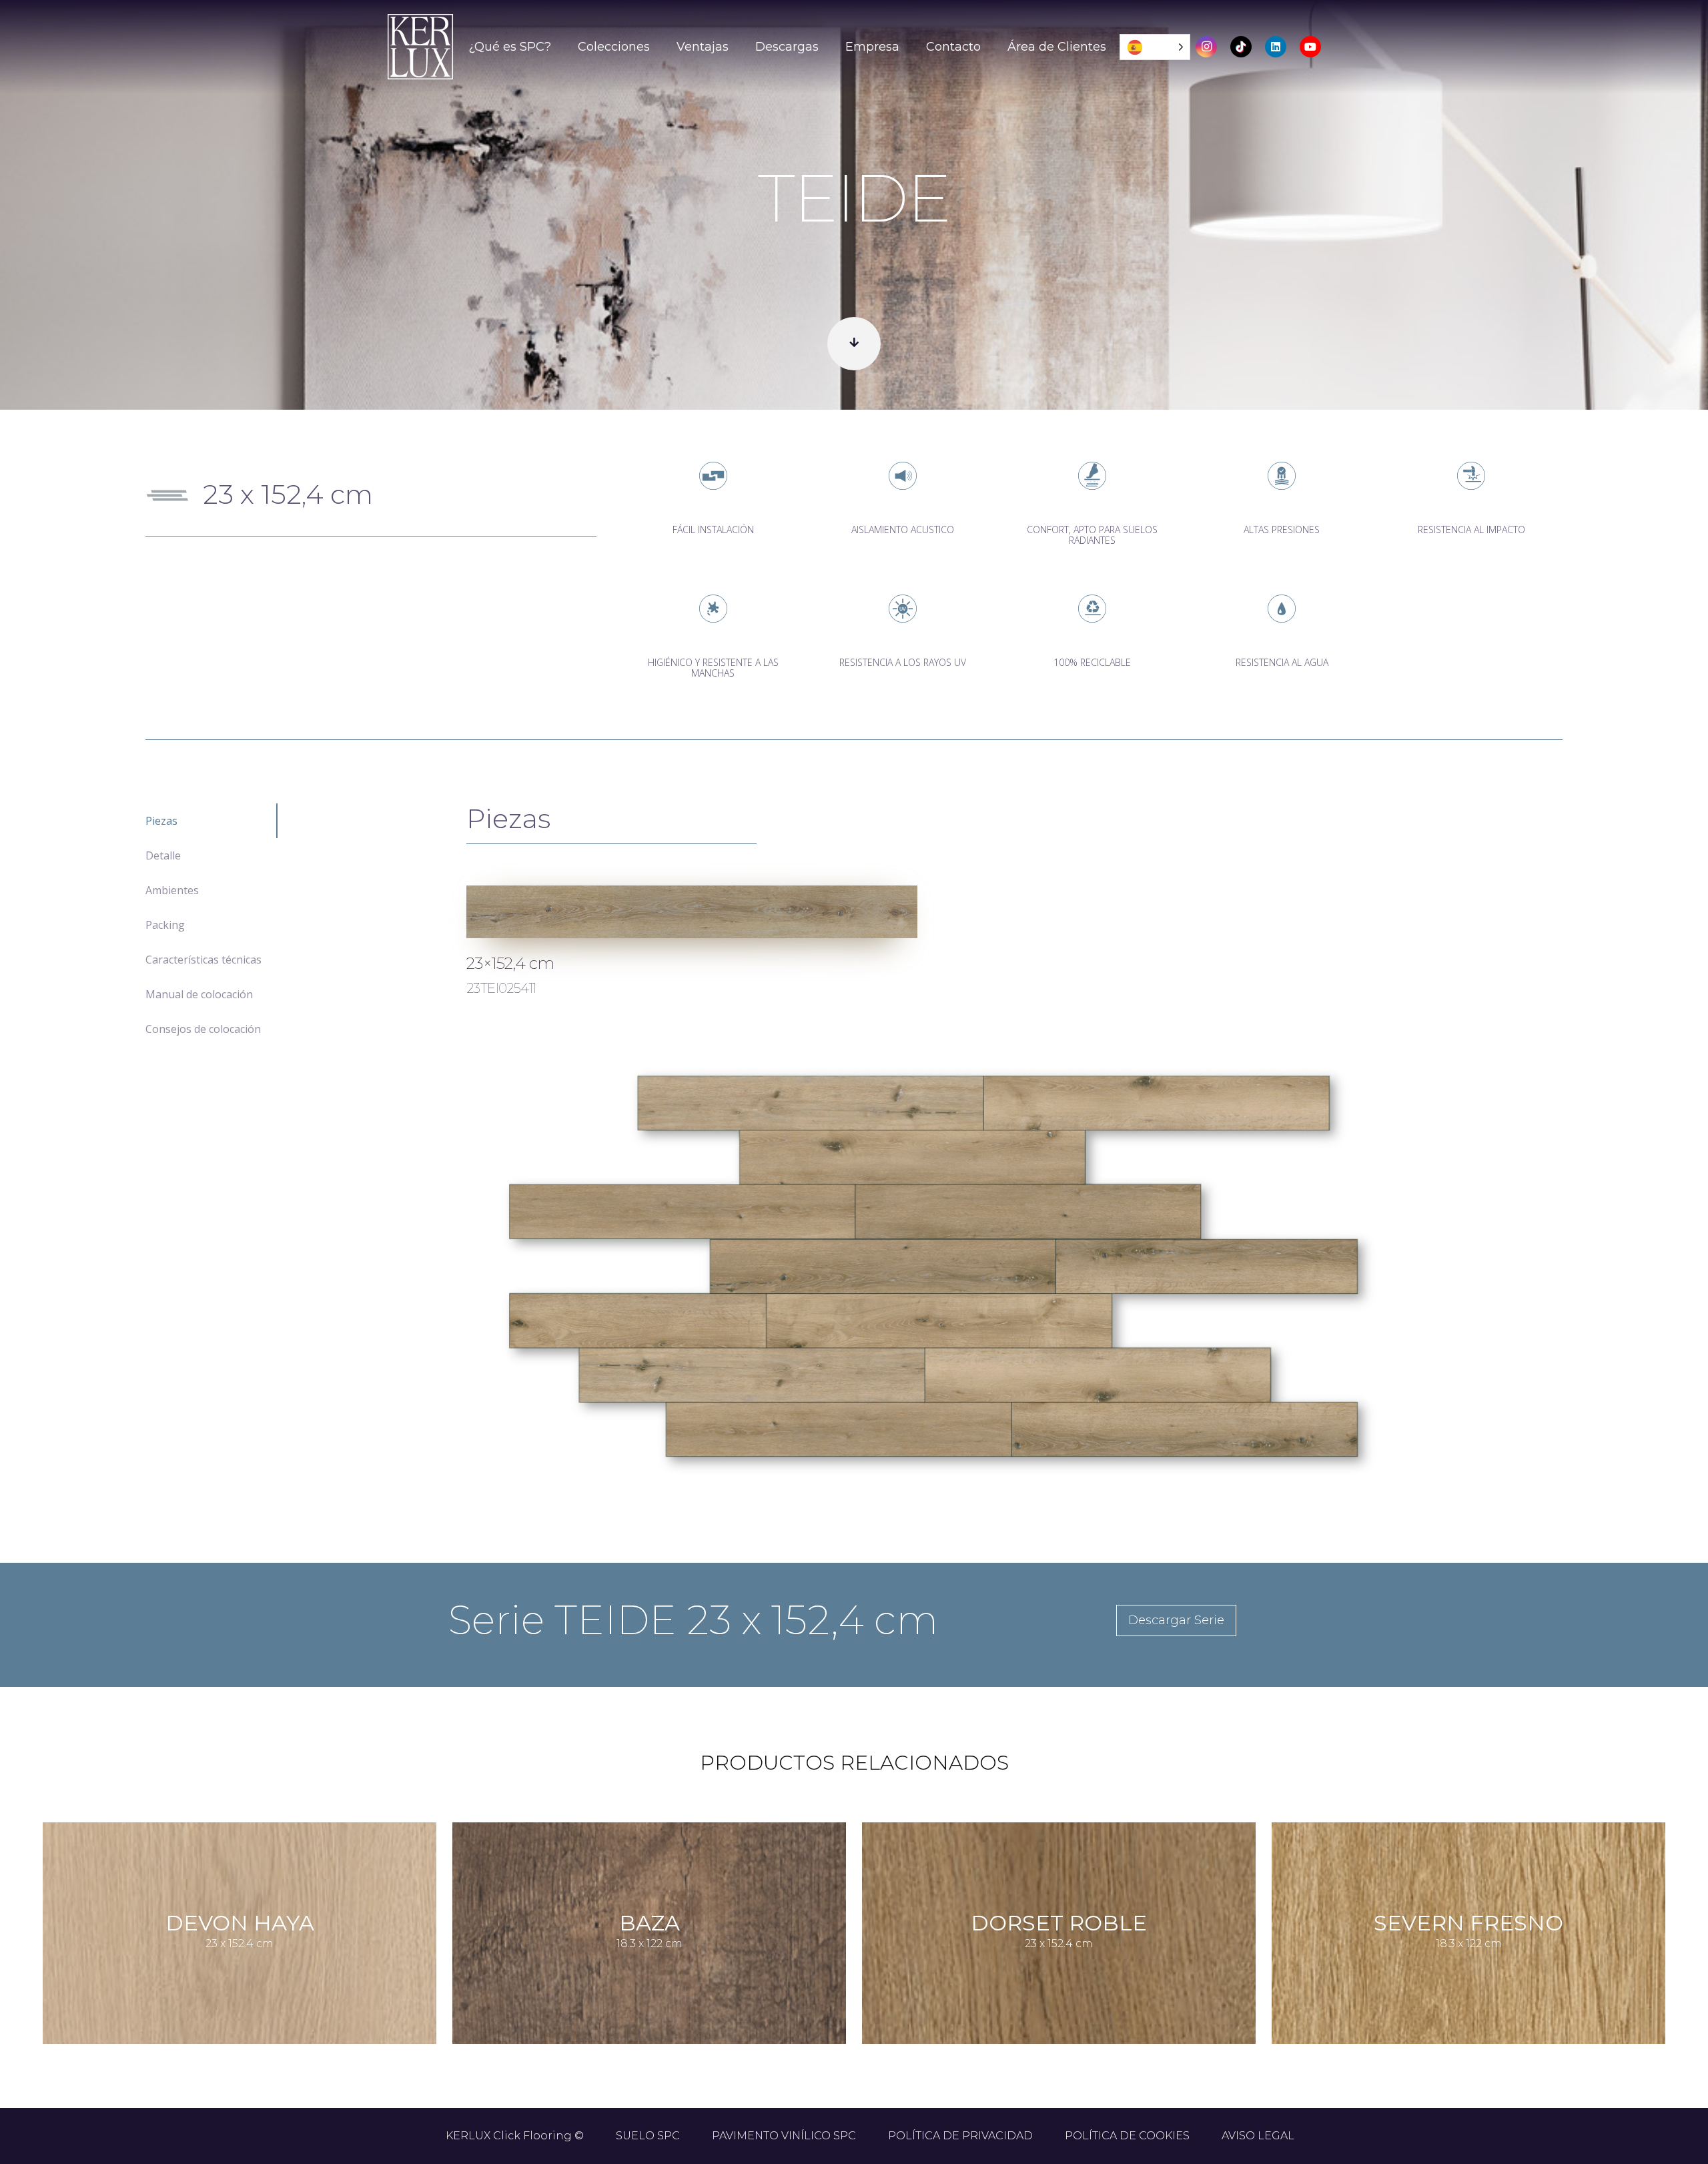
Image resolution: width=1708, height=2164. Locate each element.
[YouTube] (1310, 47)
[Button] (854, 344)
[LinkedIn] (1276, 47)
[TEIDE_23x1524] (933, 1267)
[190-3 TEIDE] (692, 912)
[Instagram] (1206, 47)
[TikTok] (1241, 47)
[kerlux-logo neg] (420, 47)
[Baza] (649, 1933)
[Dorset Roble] (1059, 1933)
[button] (562, 47)
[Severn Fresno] (1468, 1933)
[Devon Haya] (240, 1933)
